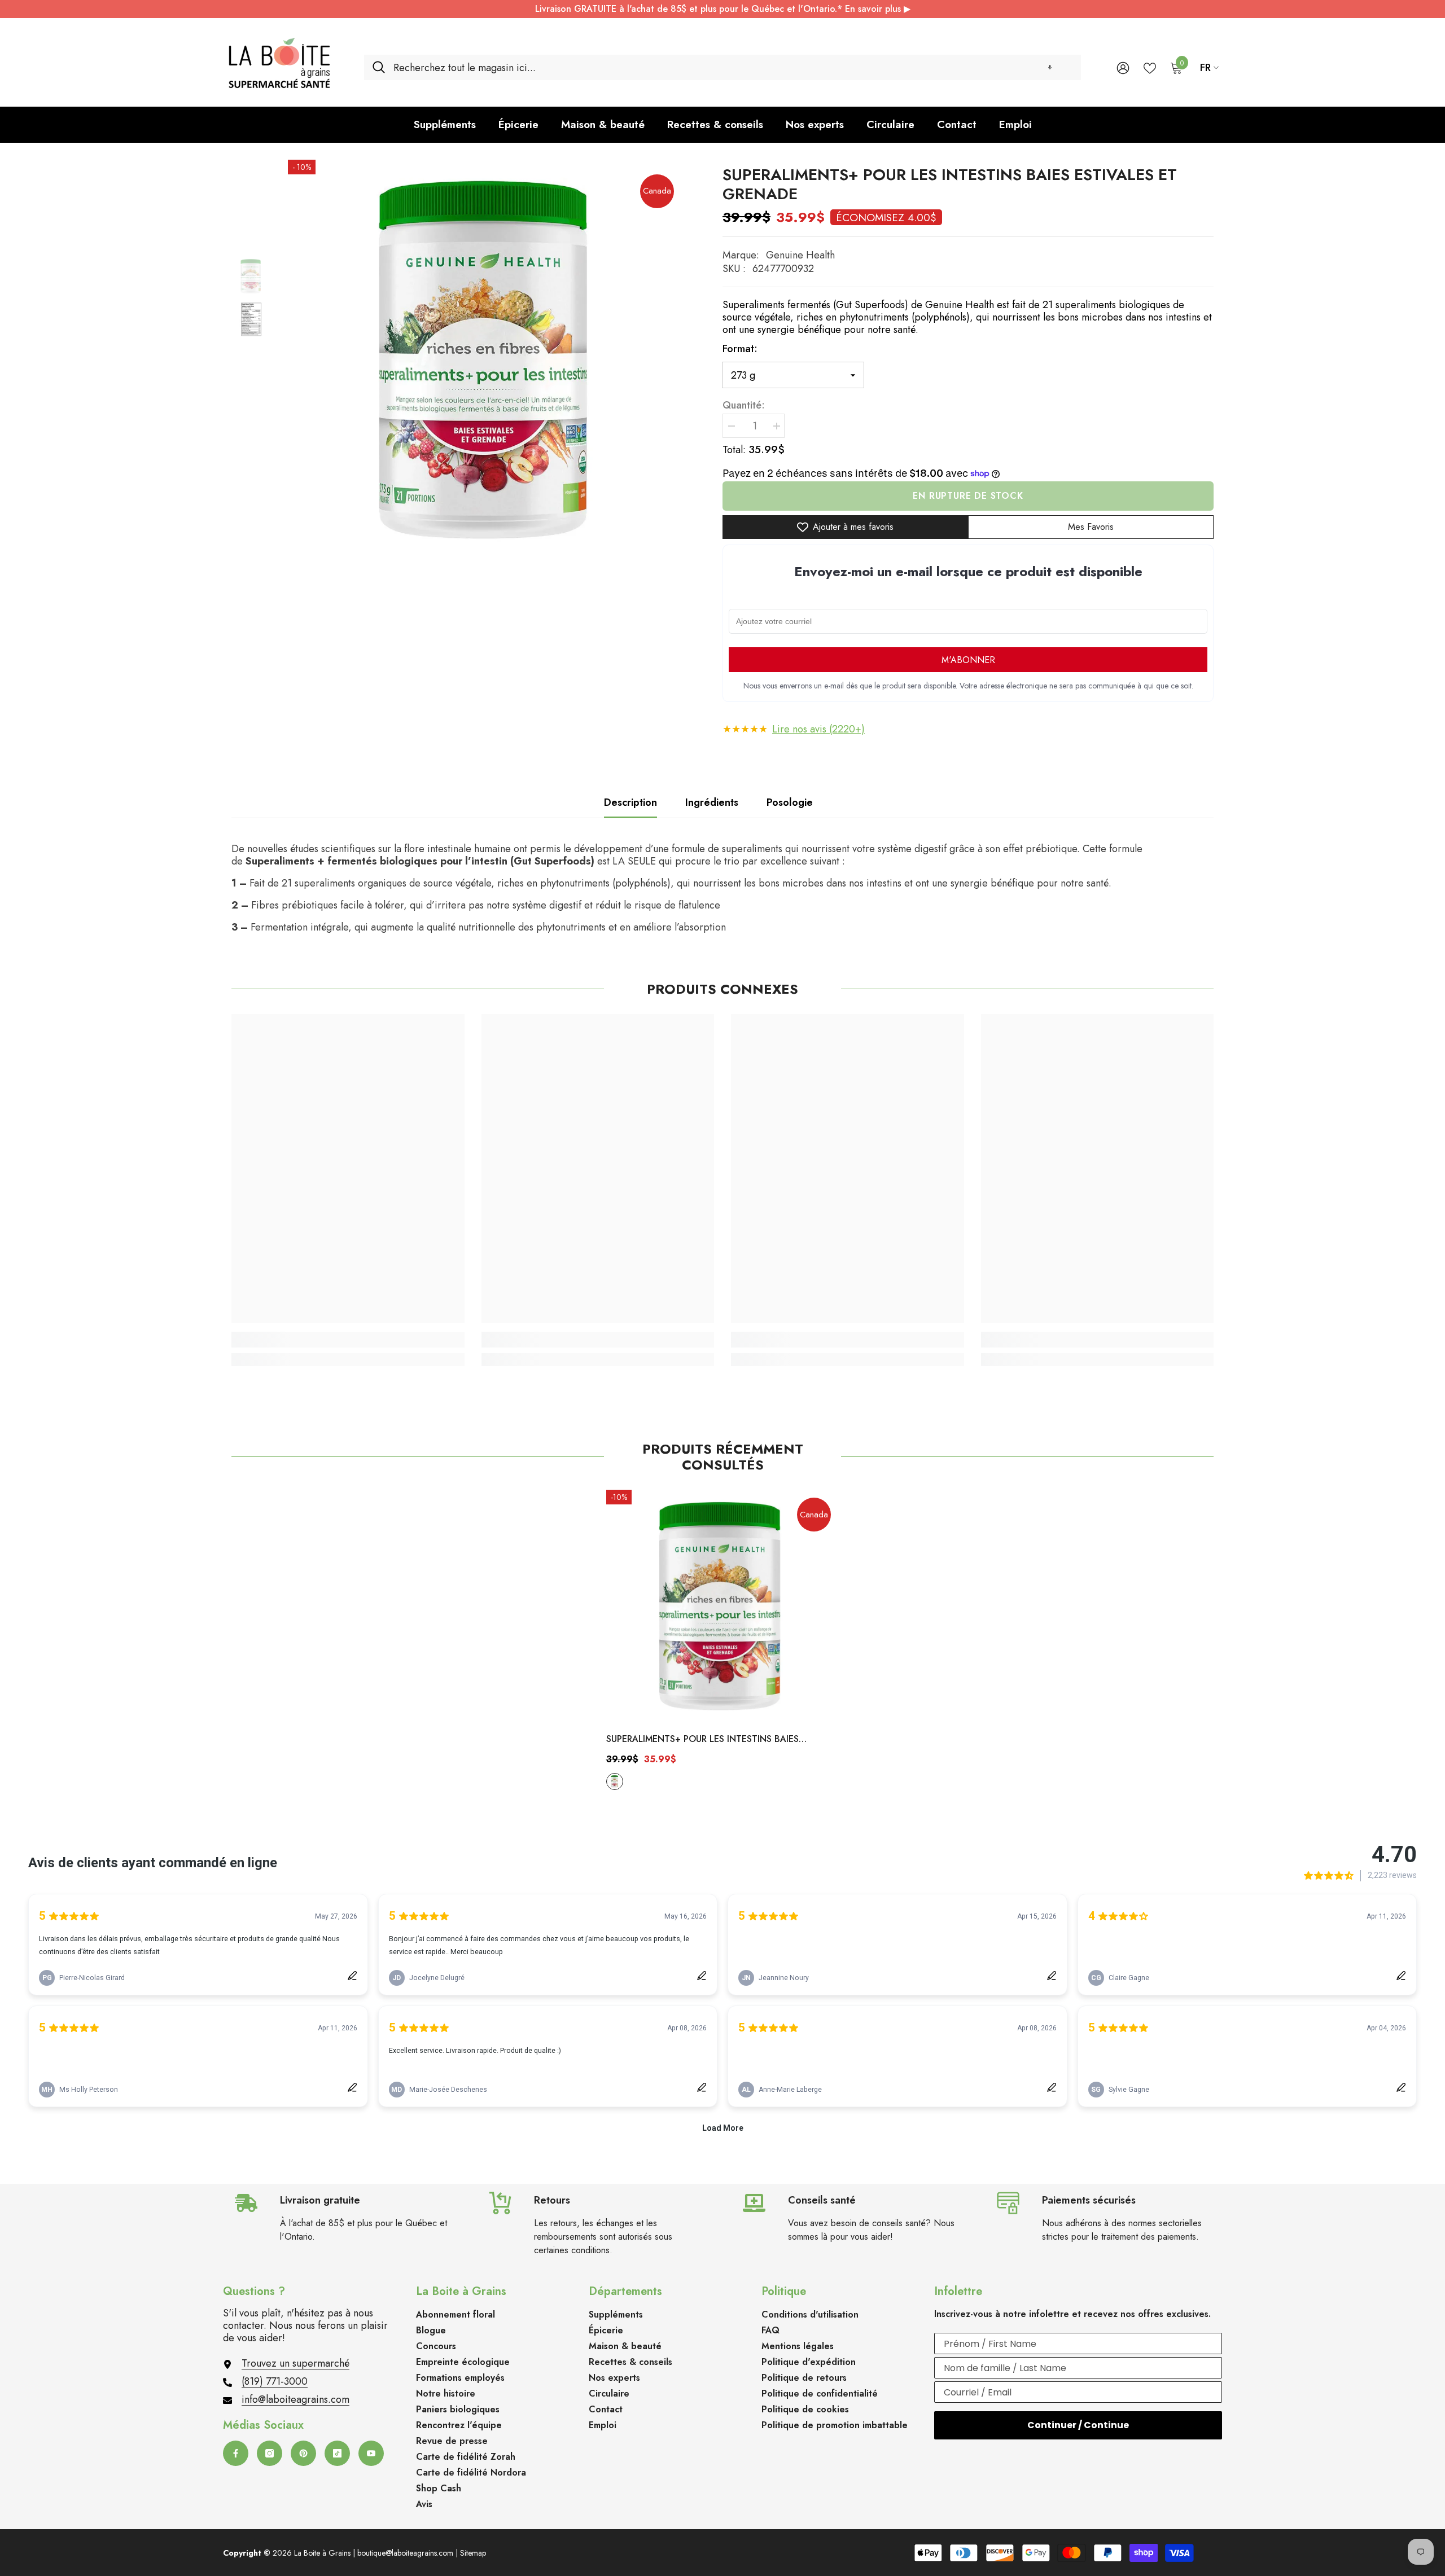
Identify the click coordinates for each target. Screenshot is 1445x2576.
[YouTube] (371, 2453)
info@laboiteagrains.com (295, 2399)
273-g (615, 1781)
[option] (488, 360)
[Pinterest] (303, 2453)
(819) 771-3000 (275, 2381)
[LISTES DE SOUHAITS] (1150, 67)
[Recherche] (722, 67)
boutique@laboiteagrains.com (405, 2553)
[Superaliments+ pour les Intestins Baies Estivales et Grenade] (723, 1606)
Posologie (790, 802)
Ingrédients (712, 802)
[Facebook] (236, 2453)
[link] (348, 1340)
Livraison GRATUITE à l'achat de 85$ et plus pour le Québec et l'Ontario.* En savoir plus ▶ (723, 9)
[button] (1050, 67)
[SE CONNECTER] (1123, 67)
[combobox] (733, 67)
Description (630, 802)
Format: (740, 349)
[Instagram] (270, 2453)
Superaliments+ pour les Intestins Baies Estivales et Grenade (702, 1740)
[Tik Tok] (337, 2453)
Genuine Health (800, 255)
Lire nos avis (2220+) (818, 729)
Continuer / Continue (1078, 2425)
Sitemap (473, 2553)
